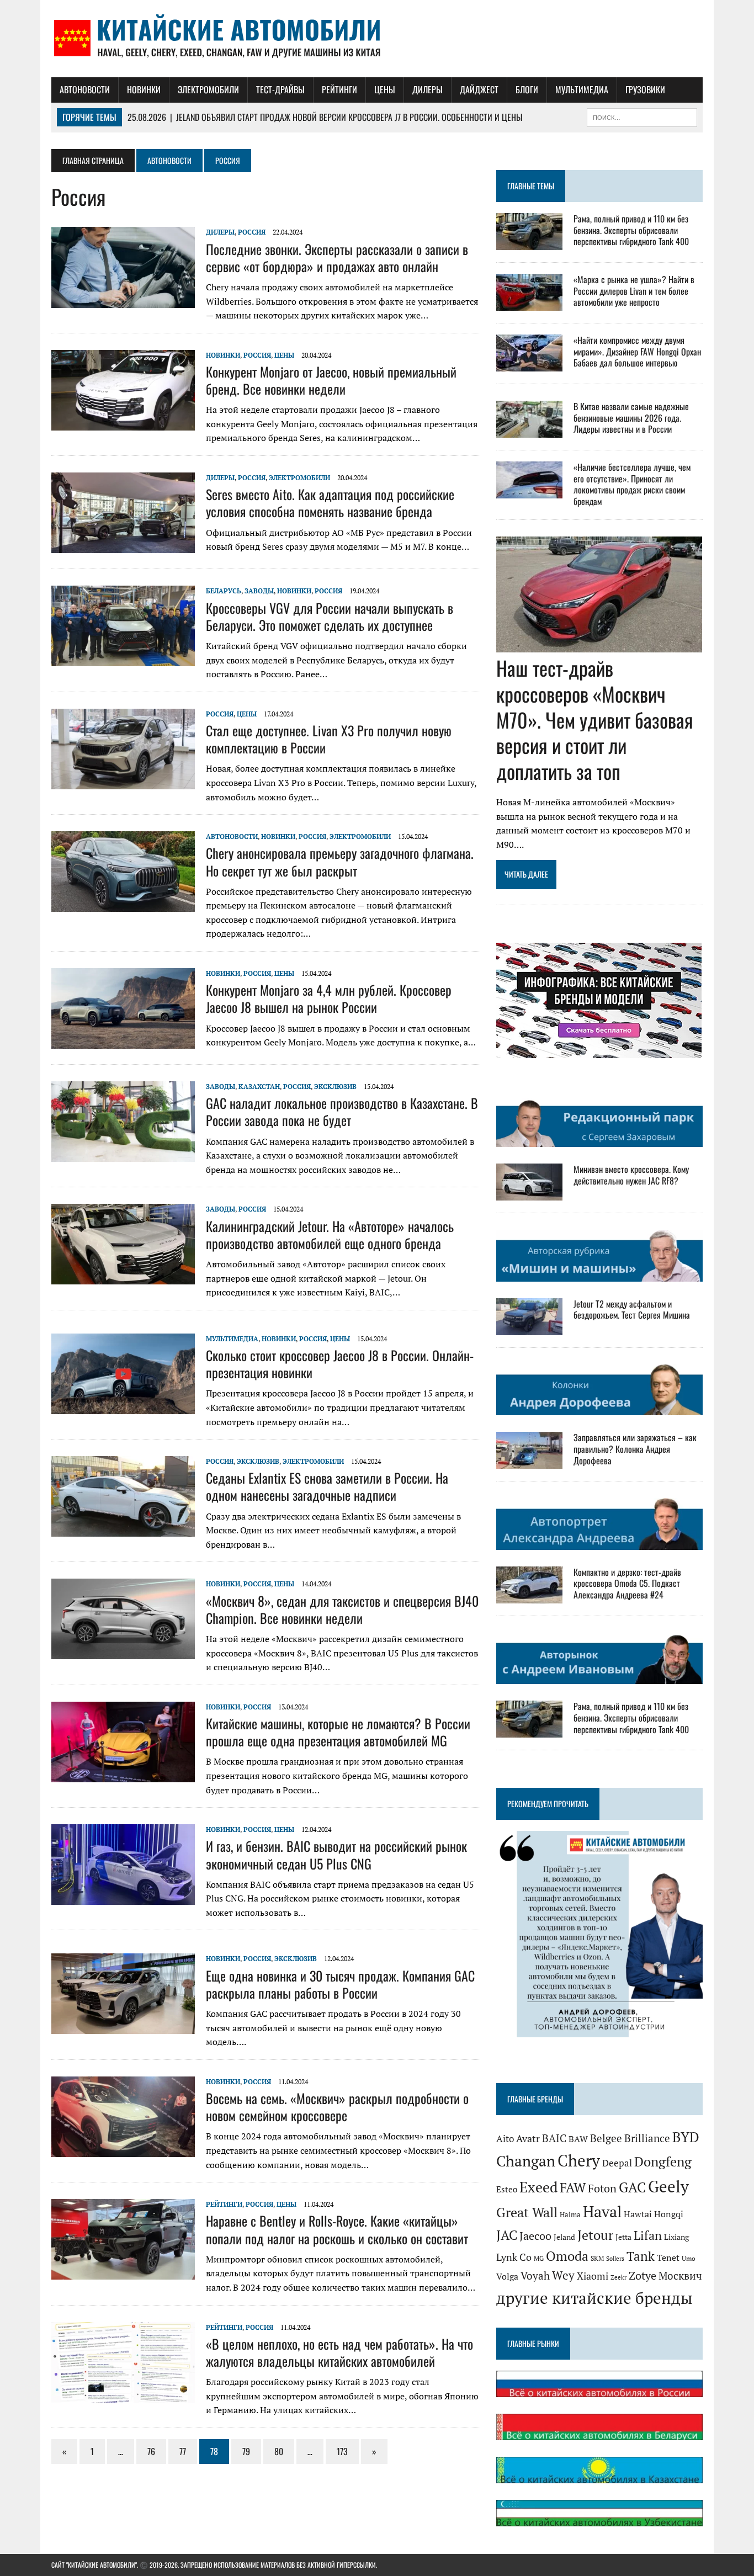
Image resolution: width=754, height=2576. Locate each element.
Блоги (527, 89)
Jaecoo (535, 2236)
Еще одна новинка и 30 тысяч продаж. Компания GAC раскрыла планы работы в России (340, 1984)
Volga (507, 2277)
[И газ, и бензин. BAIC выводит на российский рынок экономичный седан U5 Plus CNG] (123, 1898)
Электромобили (208, 89)
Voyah (535, 2275)
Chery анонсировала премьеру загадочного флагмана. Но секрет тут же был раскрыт (340, 861)
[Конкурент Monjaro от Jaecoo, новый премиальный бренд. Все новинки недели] (123, 423)
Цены (385, 89)
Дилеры (428, 89)
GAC (632, 2187)
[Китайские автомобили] (377, 39)
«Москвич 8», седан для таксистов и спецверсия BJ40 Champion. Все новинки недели (342, 1609)
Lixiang (676, 2237)
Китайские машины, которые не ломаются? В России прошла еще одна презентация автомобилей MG (338, 1732)
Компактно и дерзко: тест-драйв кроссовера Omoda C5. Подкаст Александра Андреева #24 (627, 1584)
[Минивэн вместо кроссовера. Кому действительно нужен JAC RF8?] (529, 1193)
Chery (579, 2160)
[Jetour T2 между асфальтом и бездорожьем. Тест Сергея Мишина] (529, 1327)
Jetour (595, 2235)
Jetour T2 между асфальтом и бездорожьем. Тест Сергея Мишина (632, 1310)
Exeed (538, 2187)
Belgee (606, 2138)
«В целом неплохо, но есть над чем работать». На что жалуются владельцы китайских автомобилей (339, 2352)
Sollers (615, 2258)
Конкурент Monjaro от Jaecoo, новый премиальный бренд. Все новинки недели (331, 380)
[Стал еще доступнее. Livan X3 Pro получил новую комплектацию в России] (123, 782)
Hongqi (669, 2214)
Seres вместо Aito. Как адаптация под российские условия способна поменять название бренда (330, 503)
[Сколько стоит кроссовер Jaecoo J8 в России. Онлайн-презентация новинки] (123, 1406)
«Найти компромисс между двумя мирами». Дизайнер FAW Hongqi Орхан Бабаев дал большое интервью (637, 352)
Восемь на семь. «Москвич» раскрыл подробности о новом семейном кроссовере (337, 2107)
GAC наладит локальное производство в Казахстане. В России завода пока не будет (342, 1111)
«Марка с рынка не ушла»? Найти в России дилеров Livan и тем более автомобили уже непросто (634, 291)
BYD (686, 2137)
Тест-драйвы (280, 89)
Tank (641, 2256)
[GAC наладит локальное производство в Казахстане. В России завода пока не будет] (123, 1154)
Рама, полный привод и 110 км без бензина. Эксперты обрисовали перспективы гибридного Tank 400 (631, 230)
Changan (526, 2161)
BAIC (554, 2138)
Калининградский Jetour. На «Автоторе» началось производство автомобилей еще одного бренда (330, 1234)
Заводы (259, 591)
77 (183, 2451)
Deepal (617, 2163)
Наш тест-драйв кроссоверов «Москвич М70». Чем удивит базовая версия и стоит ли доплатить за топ (595, 719)
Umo (689, 2258)
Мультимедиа (582, 89)
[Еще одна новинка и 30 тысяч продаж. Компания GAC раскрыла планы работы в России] (123, 2027)
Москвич (680, 2276)
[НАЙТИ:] (642, 116)
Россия (252, 232)
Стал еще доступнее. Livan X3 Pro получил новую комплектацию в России (329, 739)
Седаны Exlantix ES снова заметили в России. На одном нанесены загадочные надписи (327, 1486)
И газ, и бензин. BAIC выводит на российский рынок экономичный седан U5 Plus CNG (336, 1854)
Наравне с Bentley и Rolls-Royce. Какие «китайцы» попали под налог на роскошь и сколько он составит (337, 2229)
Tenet (668, 2258)
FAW (573, 2187)
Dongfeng (663, 2161)
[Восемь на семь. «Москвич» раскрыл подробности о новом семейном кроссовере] (123, 2149)
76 (151, 2451)
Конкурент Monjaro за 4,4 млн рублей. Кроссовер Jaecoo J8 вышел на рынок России (329, 998)
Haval (602, 2211)
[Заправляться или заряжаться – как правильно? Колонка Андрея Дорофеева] (529, 1462)
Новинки (144, 89)
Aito (505, 2139)
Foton (602, 2188)
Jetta (623, 2237)
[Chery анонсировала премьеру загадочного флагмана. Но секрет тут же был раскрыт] (123, 905)
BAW (578, 2139)
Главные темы (531, 186)
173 (342, 2451)
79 (246, 2451)
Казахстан (259, 1087)
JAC (507, 2235)
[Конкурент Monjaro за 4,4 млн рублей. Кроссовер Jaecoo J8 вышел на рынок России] (123, 1041)
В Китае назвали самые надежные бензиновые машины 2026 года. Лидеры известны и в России (631, 418)
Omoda (567, 2256)
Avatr (528, 2138)
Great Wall (527, 2212)
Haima (570, 2214)
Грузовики (645, 89)
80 (279, 2451)
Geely (668, 2186)
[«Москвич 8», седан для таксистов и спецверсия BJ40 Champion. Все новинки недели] (123, 1652)
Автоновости (85, 89)
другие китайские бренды (594, 2298)
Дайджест (479, 89)
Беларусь (224, 591)
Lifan (648, 2235)
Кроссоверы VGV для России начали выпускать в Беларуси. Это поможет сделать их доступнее (330, 616)
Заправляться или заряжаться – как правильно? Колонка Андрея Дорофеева (635, 1449)
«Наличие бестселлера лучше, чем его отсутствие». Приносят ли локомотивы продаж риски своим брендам (632, 484)
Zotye (643, 2275)
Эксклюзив (335, 1087)
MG (539, 2258)
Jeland (564, 2237)
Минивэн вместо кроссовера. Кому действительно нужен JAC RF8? (631, 1175)
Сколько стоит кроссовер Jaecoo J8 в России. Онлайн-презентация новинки (340, 1364)
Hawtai (638, 2214)
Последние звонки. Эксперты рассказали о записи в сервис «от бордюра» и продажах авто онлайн (337, 257)
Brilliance (647, 2138)
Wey (563, 2275)
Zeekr (618, 2277)
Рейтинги (339, 89)
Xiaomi (593, 2276)
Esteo (507, 2189)
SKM (597, 2258)
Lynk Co (514, 2257)
